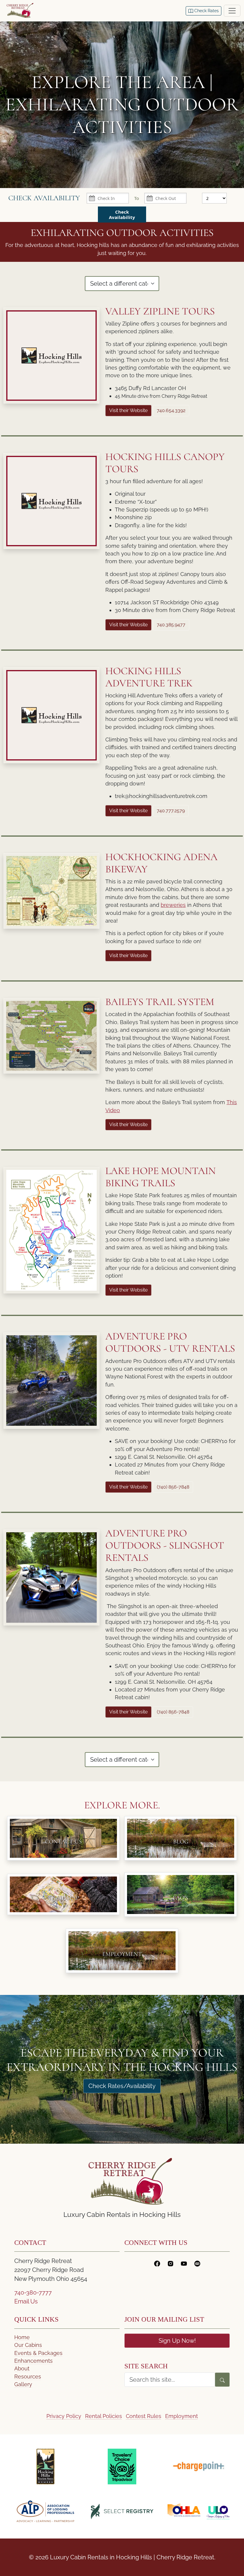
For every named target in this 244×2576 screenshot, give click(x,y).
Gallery (23, 2384)
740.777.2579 (171, 811)
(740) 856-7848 (173, 1487)
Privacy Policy (64, 2416)
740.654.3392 (171, 410)
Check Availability (122, 215)
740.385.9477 (171, 625)
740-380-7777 (33, 2292)
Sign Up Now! (177, 2341)
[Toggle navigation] (232, 11)
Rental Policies (104, 2416)
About (22, 2368)
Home (22, 2337)
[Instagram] (171, 2263)
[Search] (222, 2380)
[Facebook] (157, 2263)
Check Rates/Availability (122, 2086)
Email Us (26, 2301)
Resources (28, 2377)
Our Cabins (28, 2345)
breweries (173, 905)
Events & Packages (38, 2353)
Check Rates (206, 11)
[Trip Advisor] (197, 2263)
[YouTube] (184, 2263)
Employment (182, 2416)
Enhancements (33, 2361)
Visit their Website (128, 410)
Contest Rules (144, 2416)
